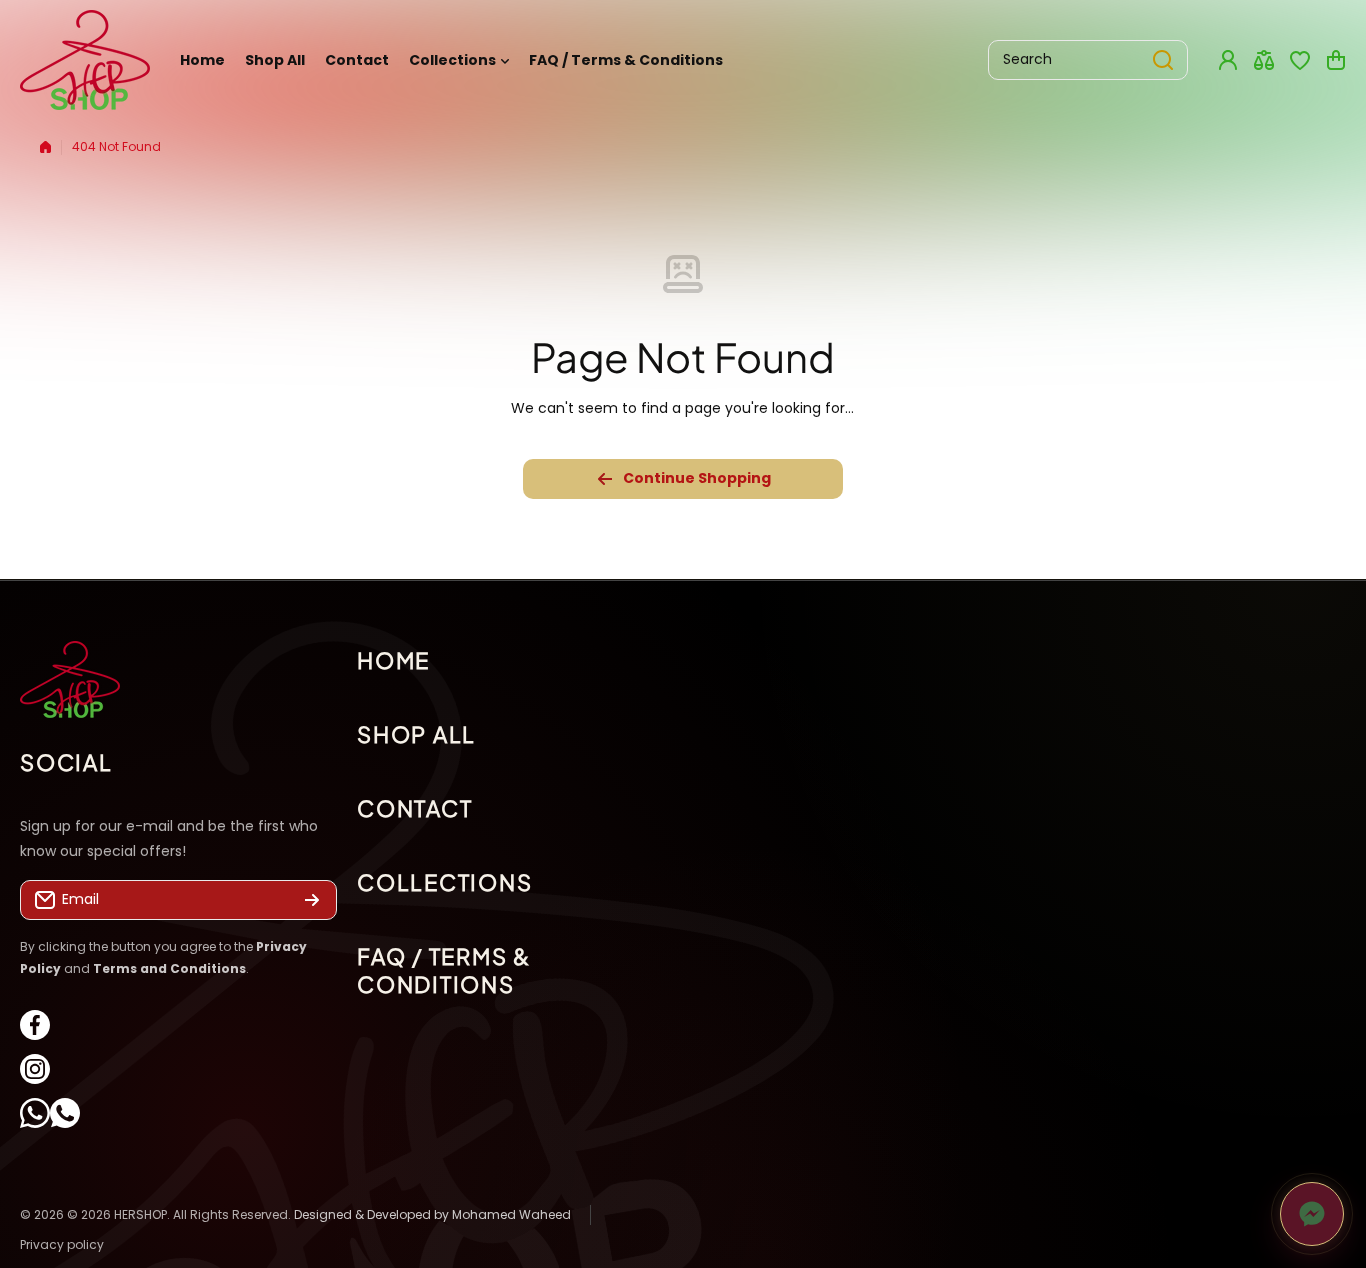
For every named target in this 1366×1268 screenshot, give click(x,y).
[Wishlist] (1300, 60)
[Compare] (1264, 60)
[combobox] (1088, 60)
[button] (1336, 60)
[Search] (1163, 60)
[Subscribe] (312, 901)
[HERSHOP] (85, 60)
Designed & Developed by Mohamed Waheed (432, 1214)
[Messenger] (1312, 1214)
